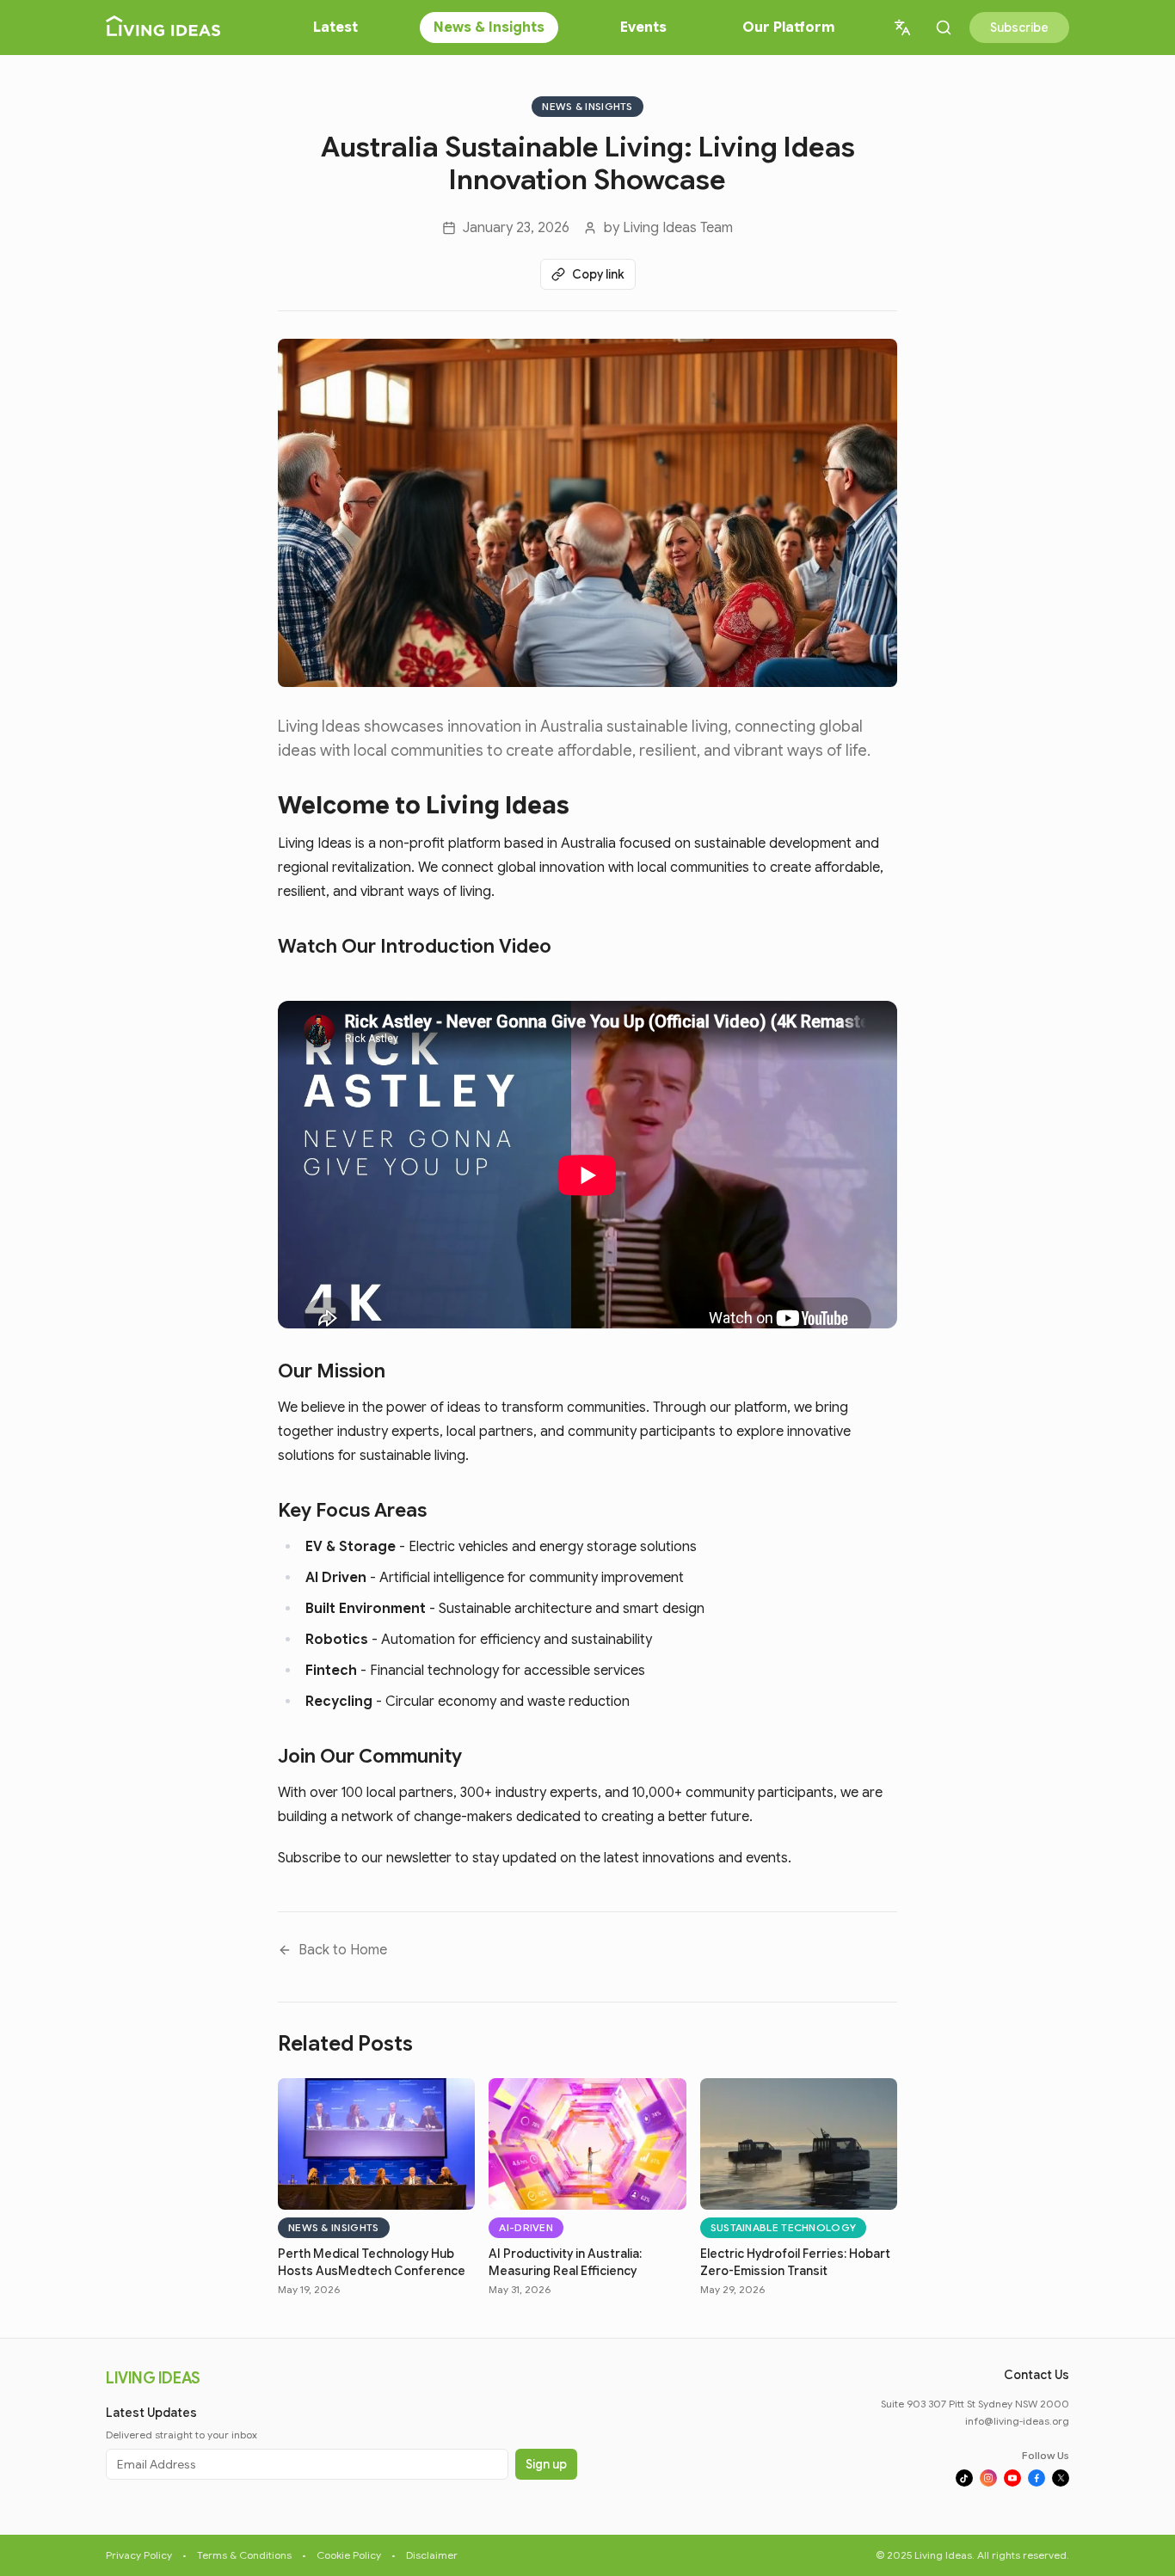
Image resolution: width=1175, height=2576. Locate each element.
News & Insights (489, 28)
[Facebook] (1037, 2478)
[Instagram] (988, 2478)
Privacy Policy (139, 2555)
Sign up (546, 2464)
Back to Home (343, 1950)
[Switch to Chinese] (902, 28)
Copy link (598, 274)
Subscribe (1019, 28)
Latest (335, 28)
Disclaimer (432, 2555)
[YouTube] (1012, 2478)
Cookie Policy (349, 2555)
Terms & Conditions (244, 2555)
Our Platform (788, 28)
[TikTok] (964, 2478)
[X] (1061, 2478)
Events (643, 28)
